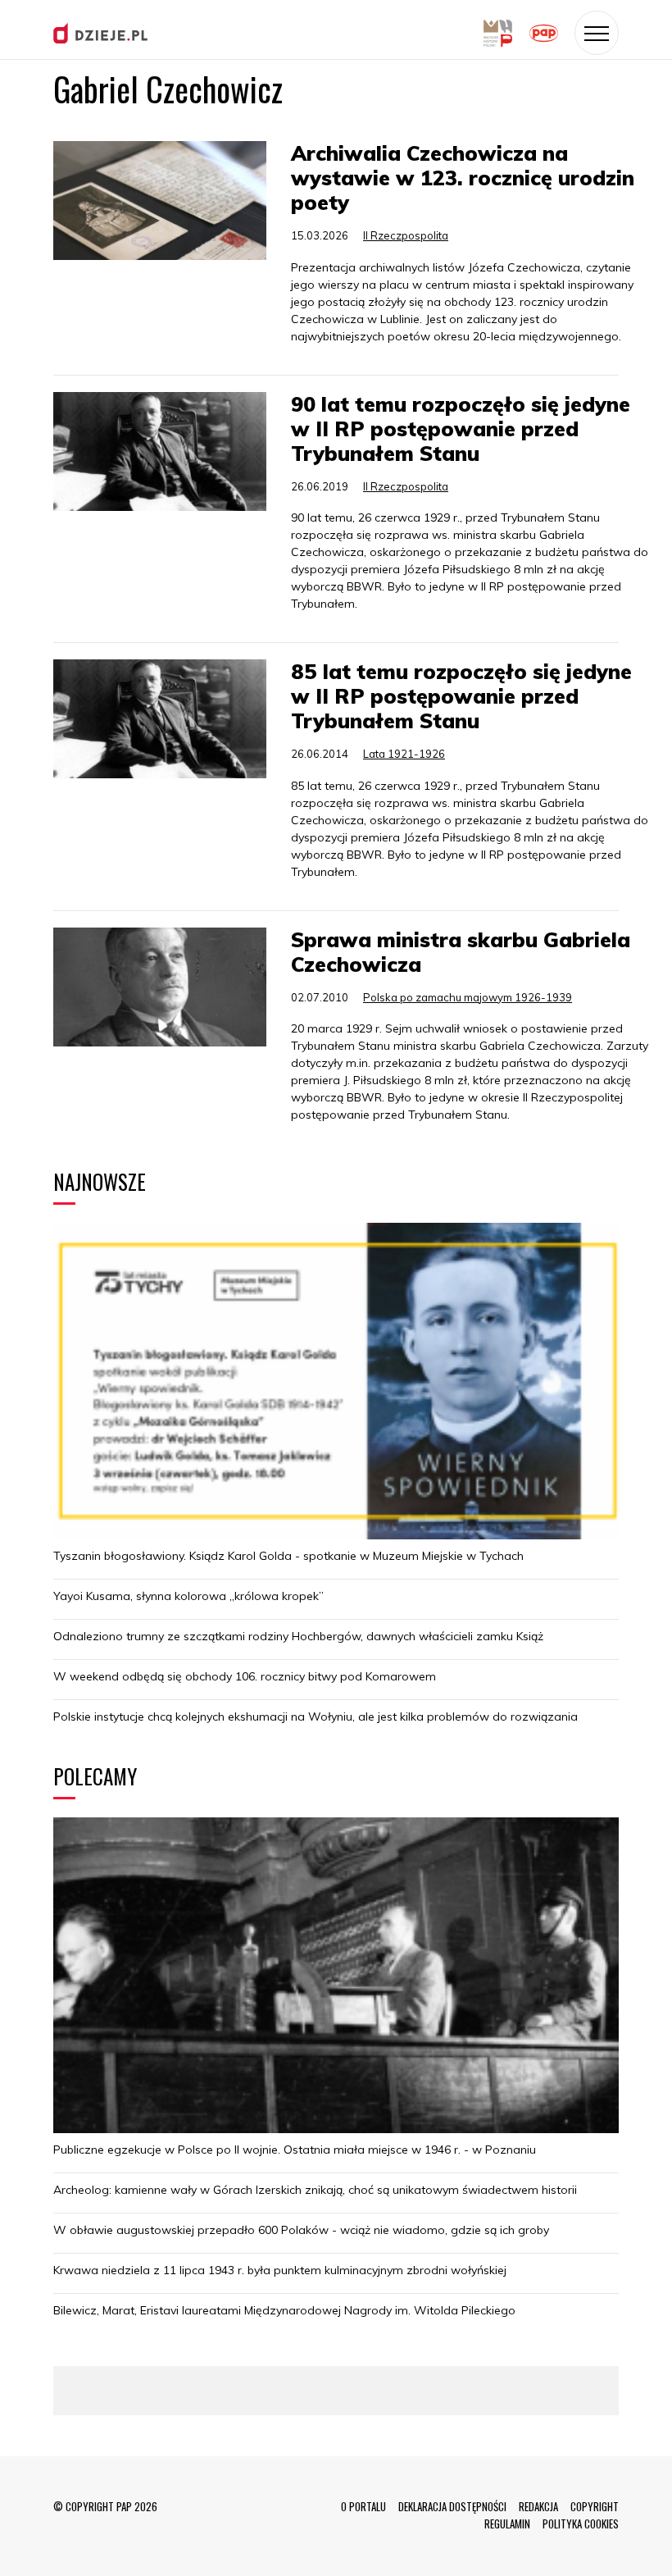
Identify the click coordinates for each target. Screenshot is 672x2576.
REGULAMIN (507, 2524)
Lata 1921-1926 (404, 754)
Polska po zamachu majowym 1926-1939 (468, 997)
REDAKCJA (538, 2506)
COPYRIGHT (595, 2506)
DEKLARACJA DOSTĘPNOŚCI (452, 2506)
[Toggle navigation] (597, 33)
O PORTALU (363, 2506)
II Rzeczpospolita (406, 235)
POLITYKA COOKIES (581, 2524)
